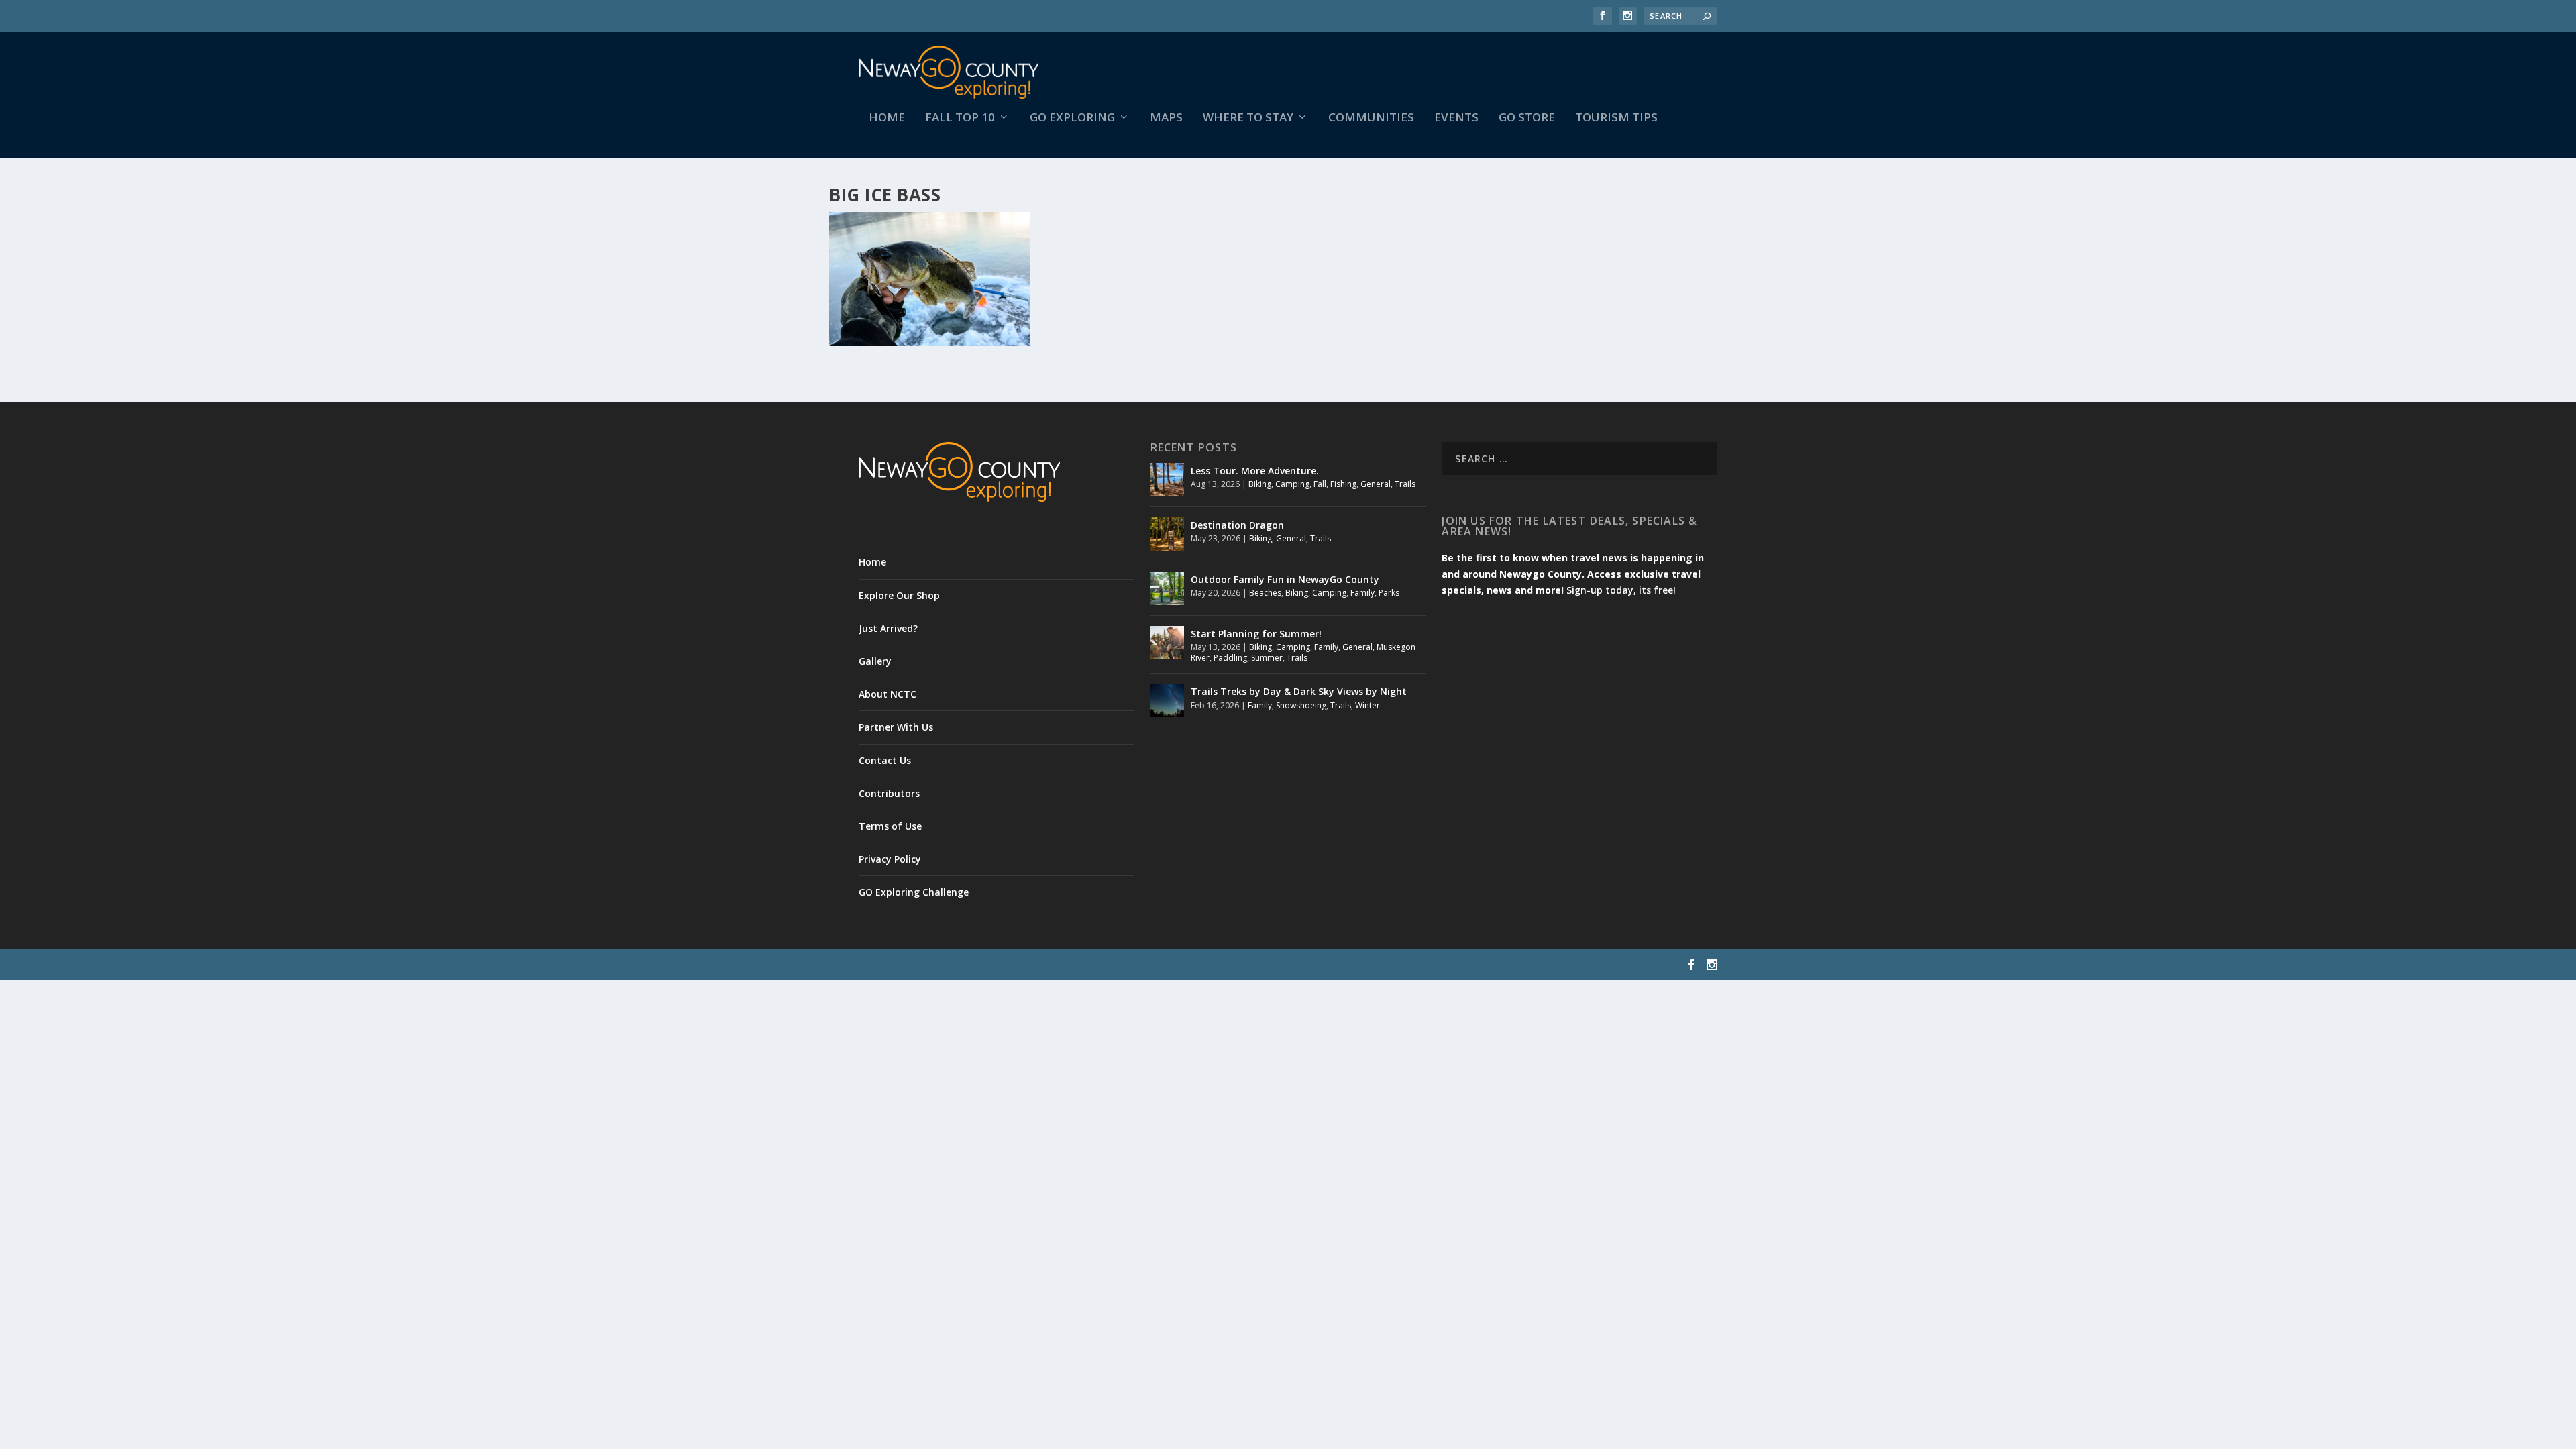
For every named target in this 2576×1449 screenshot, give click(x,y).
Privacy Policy (890, 859)
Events (1456, 118)
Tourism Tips (1616, 118)
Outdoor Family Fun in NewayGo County (1285, 579)
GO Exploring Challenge (914, 892)
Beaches (1265, 593)
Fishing (1343, 484)
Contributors (889, 793)
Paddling (1230, 658)
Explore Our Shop (899, 595)
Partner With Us (896, 727)
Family (1362, 593)
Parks (1389, 593)
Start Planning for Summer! (1256, 634)
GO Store (1527, 118)
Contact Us (885, 760)
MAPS (1166, 118)
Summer (1267, 658)
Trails (1405, 484)
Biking (1260, 484)
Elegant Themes (951, 965)
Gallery (875, 661)
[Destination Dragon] (1167, 534)
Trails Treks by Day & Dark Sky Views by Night (1299, 691)
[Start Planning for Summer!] (1167, 643)
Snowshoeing (1301, 705)
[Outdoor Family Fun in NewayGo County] (1167, 588)
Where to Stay (1248, 118)
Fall (1320, 484)
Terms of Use (890, 826)
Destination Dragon (1237, 525)
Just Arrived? (888, 628)
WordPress (1077, 965)
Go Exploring (1072, 118)
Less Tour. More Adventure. (1255, 471)
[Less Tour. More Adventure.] (1167, 480)
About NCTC (888, 694)
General (1376, 484)
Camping (1292, 484)
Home (887, 118)
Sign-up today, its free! (1621, 590)
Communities (1371, 118)
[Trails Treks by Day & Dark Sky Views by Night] (1167, 700)
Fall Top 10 (960, 118)
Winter (1367, 705)
